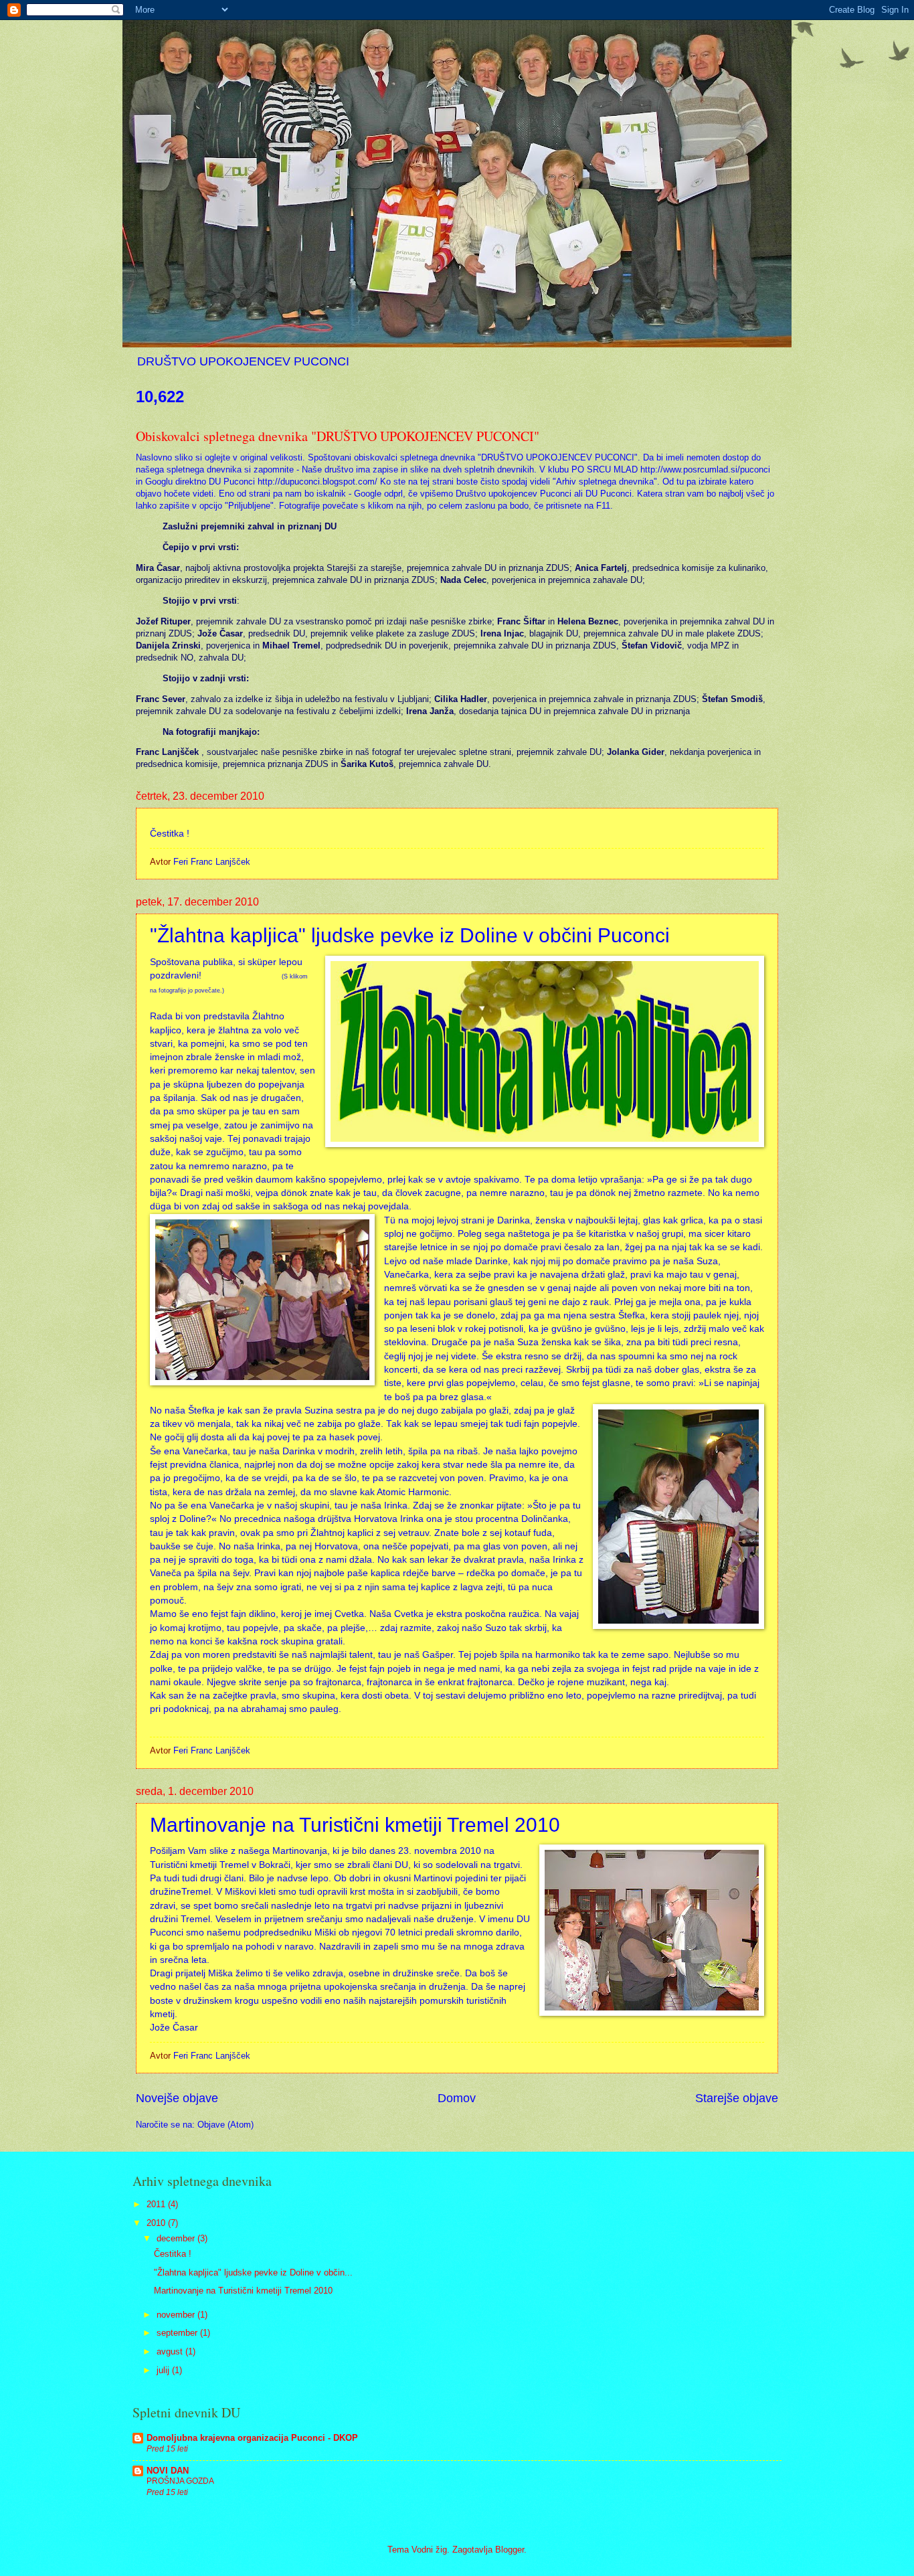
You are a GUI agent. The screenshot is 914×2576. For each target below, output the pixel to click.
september (178, 2333)
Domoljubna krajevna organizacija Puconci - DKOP (252, 2438)
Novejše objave (177, 2098)
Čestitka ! (173, 2254)
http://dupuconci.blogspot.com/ (317, 482)
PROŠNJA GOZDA (180, 2481)
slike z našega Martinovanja (268, 1851)
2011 (157, 2204)
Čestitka (167, 834)
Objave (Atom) (225, 2125)
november (177, 2315)
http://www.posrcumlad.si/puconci (705, 469)
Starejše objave (737, 2098)
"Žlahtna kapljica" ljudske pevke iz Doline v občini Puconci (410, 935)
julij (164, 2370)
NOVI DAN (168, 2471)
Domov (457, 2098)
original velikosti (271, 457)
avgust (171, 2351)
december (177, 2238)
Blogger (510, 2550)
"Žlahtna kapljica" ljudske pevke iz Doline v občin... (253, 2272)
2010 (157, 2223)
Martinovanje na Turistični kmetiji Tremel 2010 (355, 1825)
